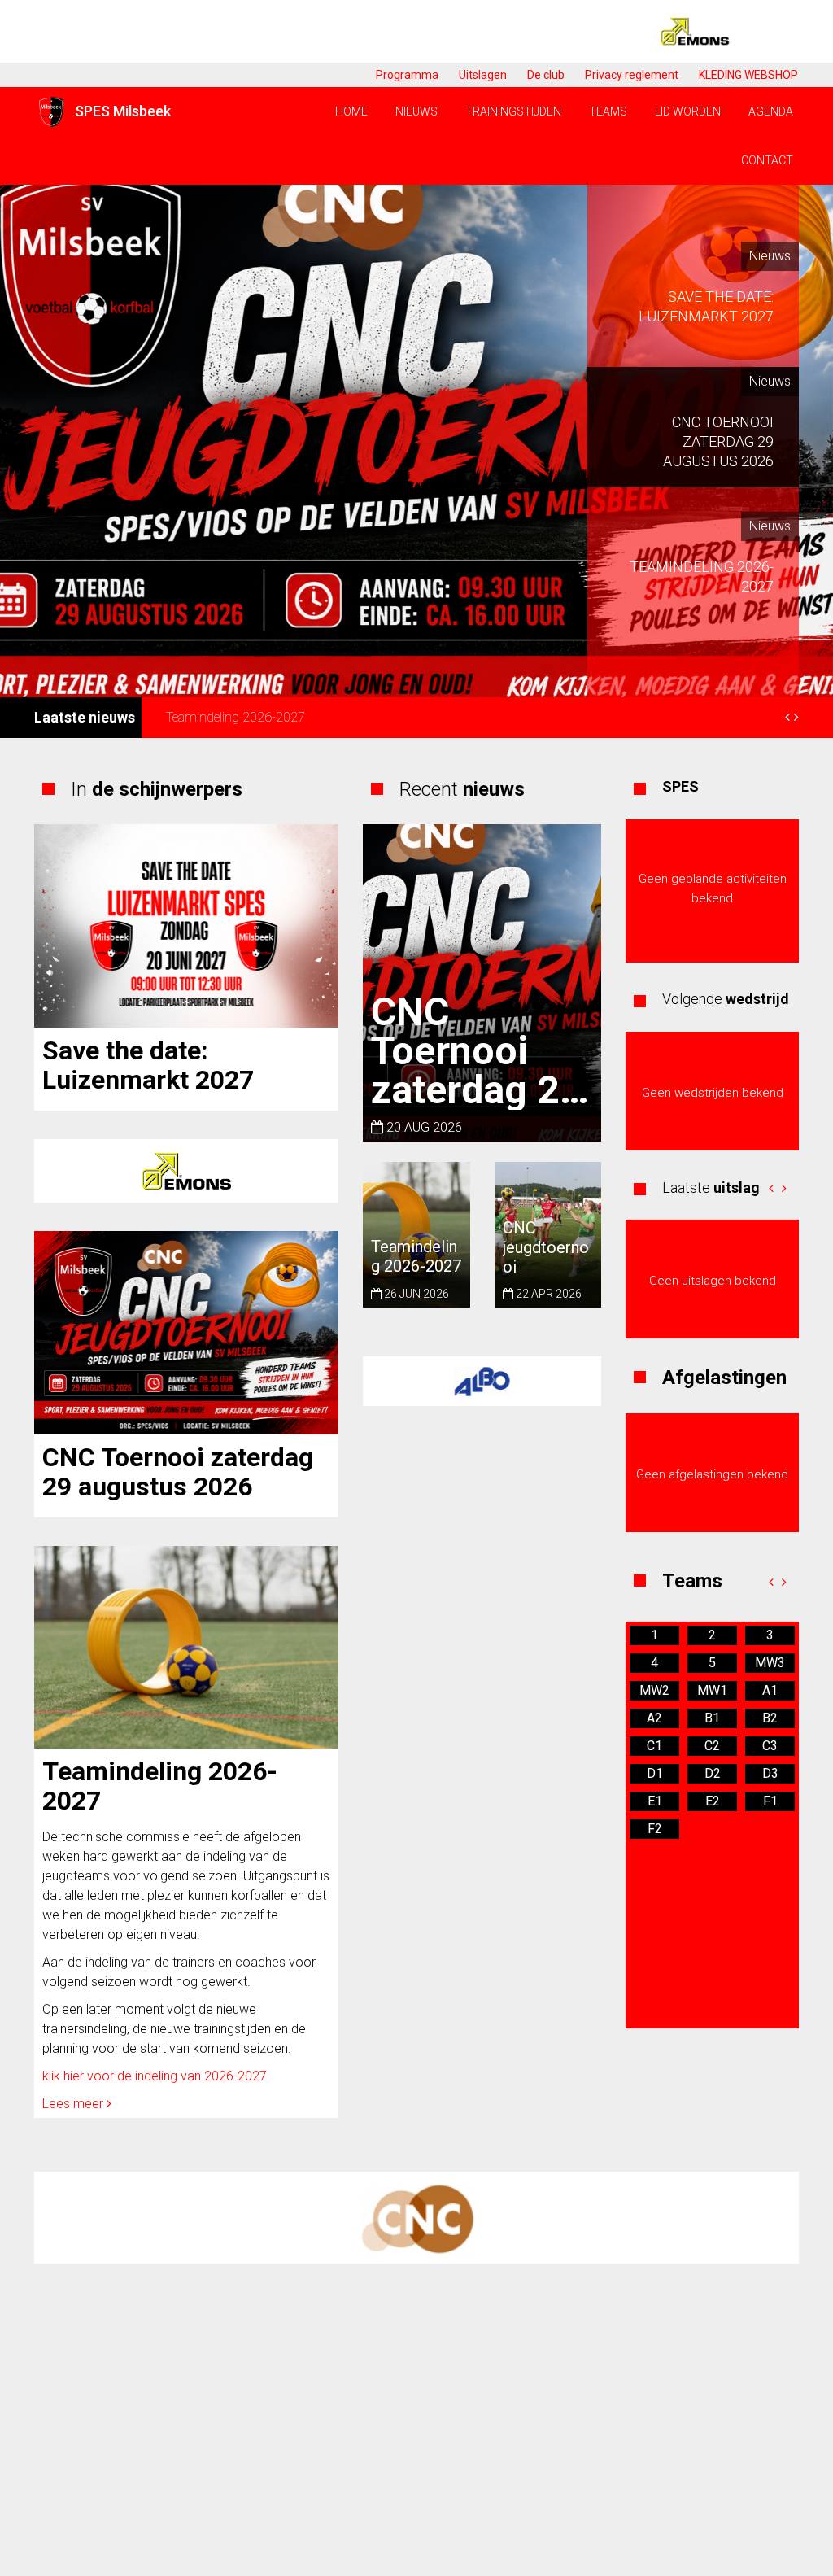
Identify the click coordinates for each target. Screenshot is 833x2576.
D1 (655, 1773)
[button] (771, 1188)
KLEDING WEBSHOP (748, 75)
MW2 (654, 1690)
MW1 (712, 1690)
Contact (767, 160)
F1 (770, 1801)
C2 (712, 1746)
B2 (770, 1718)
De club (546, 75)
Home (351, 111)
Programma (407, 75)
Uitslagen (483, 75)
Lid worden (688, 111)
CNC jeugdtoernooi (546, 1247)
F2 (655, 1829)
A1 (770, 1690)
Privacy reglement (632, 75)
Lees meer (74, 2104)
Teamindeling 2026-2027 (236, 717)
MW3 (770, 1663)
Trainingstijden (513, 111)
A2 (654, 1718)
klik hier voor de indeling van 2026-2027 (155, 2076)
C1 (654, 1746)
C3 (770, 1746)
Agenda (771, 111)
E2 (713, 1801)
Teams (608, 111)
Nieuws (416, 111)
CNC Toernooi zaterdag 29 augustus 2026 (178, 1472)
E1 (655, 1801)
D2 (713, 1773)
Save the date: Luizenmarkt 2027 (148, 1065)
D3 (770, 1773)
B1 (712, 1718)
